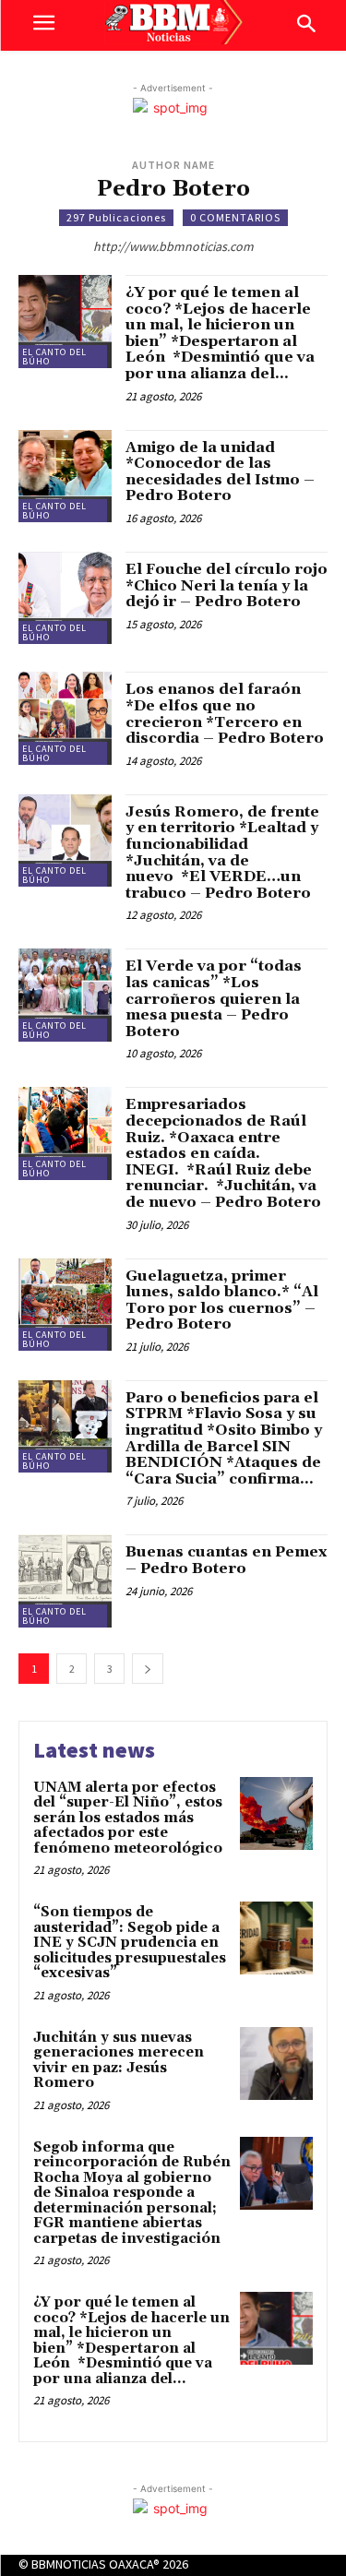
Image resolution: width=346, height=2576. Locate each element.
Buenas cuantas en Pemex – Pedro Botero (226, 1560)
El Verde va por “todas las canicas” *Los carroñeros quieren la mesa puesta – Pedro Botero (214, 998)
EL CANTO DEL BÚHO (54, 357)
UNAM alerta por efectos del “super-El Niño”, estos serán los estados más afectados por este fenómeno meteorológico (128, 1818)
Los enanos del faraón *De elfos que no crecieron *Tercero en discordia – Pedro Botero (225, 714)
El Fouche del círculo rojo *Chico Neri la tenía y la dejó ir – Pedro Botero (227, 585)
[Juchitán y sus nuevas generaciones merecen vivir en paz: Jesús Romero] (276, 2063)
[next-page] (148, 1669)
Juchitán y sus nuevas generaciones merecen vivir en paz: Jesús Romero (119, 2061)
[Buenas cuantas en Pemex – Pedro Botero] (65, 1581)
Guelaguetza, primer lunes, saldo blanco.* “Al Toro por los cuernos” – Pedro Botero (222, 1300)
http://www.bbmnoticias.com (173, 246)
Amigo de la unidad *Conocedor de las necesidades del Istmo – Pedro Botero (220, 472)
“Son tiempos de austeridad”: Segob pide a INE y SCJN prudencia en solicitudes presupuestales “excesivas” (130, 1943)
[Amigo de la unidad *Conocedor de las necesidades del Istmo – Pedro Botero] (65, 477)
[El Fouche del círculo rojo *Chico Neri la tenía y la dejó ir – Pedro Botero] (65, 598)
